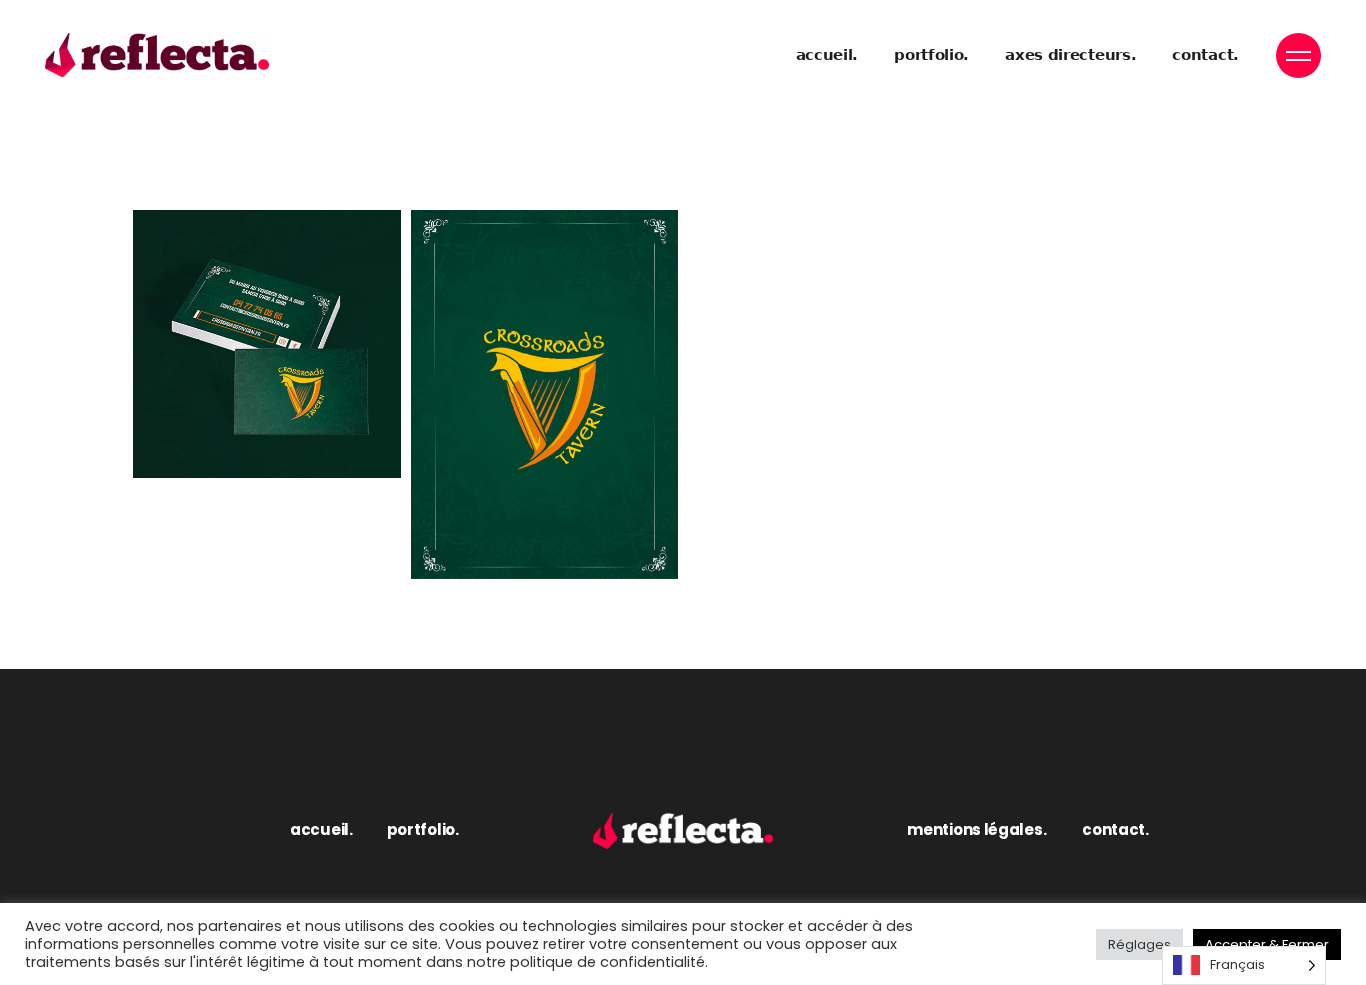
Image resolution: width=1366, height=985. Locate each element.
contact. (1115, 829)
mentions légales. (976, 829)
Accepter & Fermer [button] (1267, 944)
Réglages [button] (1139, 944)
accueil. (321, 829)
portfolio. (423, 829)
